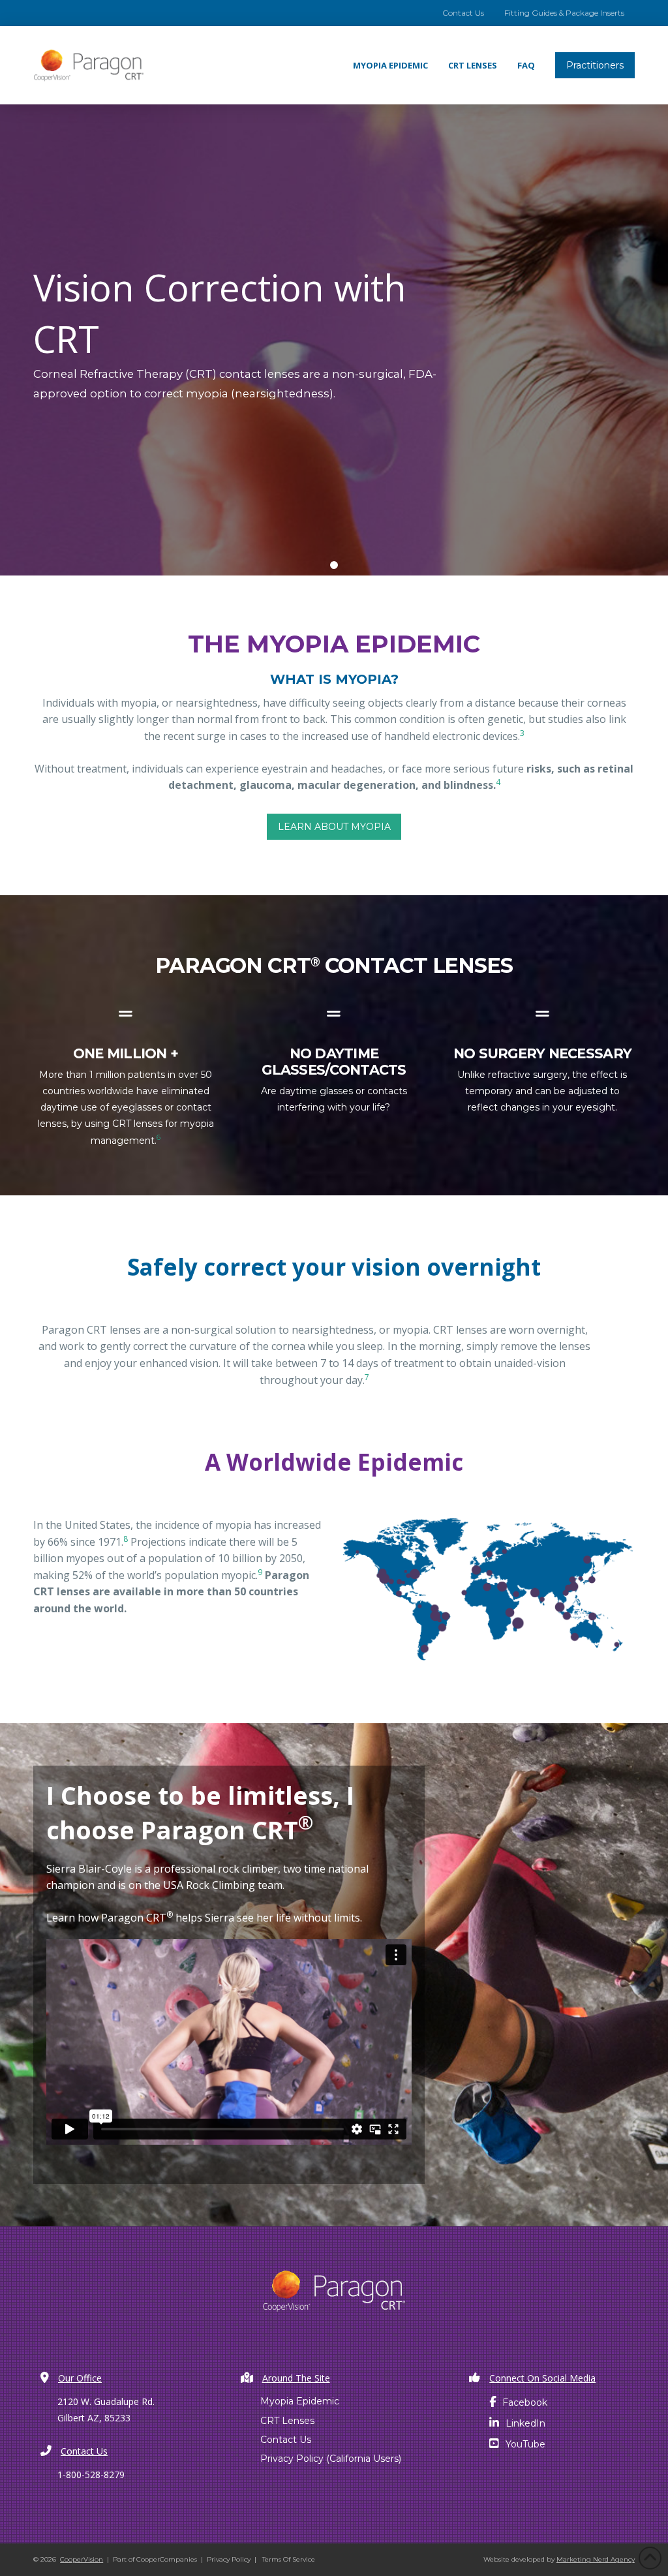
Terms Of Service (289, 2559)
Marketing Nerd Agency (596, 2559)
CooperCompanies (167, 2559)
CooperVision (82, 2559)
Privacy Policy (229, 2559)
